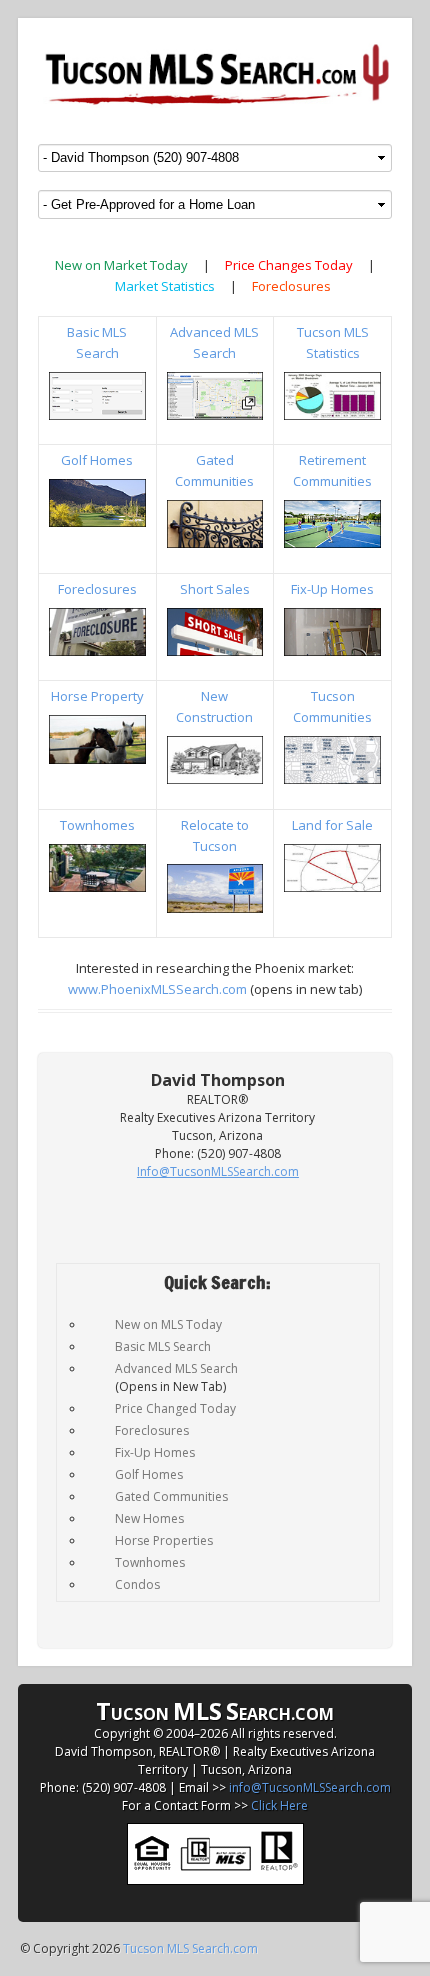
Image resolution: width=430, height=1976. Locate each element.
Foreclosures (291, 286)
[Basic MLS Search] (97, 396)
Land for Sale (332, 825)
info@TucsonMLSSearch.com (310, 1787)
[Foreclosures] (97, 632)
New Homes (149, 1518)
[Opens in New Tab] (215, 396)
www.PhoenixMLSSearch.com (157, 989)
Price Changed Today (175, 1408)
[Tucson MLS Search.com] (215, 72)
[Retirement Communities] (332, 524)
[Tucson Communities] (332, 760)
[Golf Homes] (97, 503)
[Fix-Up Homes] (332, 632)
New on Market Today (121, 265)
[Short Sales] (215, 632)
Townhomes (97, 825)
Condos (137, 1584)
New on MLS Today (168, 1324)
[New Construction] (215, 760)
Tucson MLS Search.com (190, 1948)
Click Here (279, 1805)
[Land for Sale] (332, 868)
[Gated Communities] (215, 524)
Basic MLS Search (163, 1346)
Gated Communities (171, 1496)
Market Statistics (165, 286)
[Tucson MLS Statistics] (332, 396)
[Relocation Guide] (215, 888)
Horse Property (97, 696)
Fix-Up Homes (332, 589)
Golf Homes (97, 460)
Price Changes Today (289, 265)
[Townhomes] (97, 868)
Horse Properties (164, 1540)
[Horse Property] (97, 739)
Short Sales (215, 589)
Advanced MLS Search (176, 1368)
